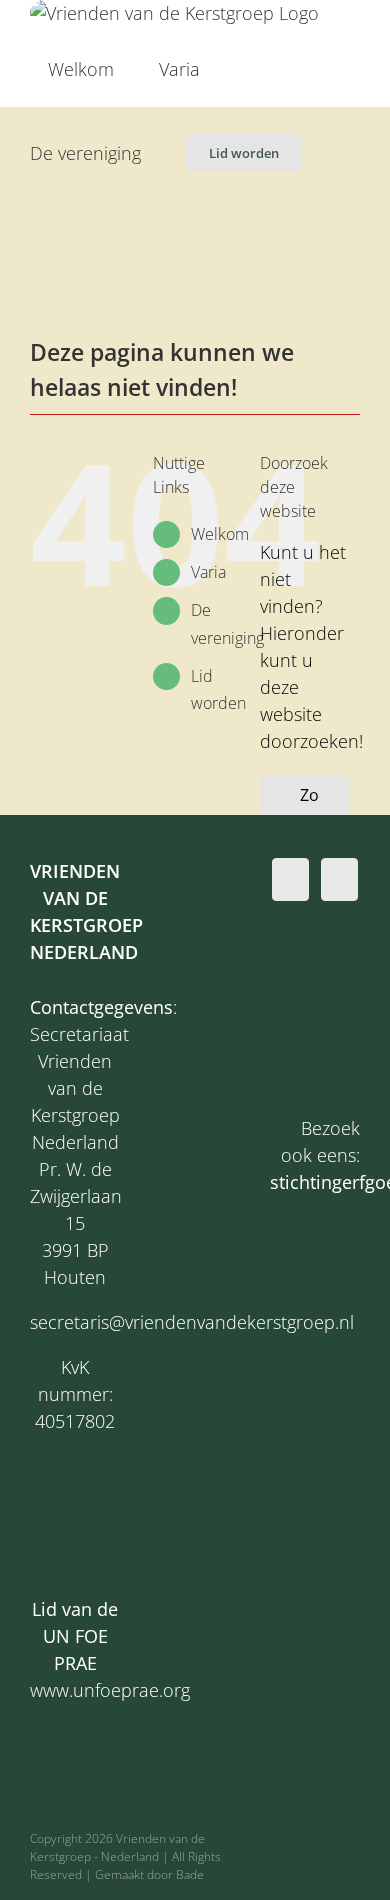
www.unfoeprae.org (110, 1690)
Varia (208, 572)
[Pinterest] (339, 879)
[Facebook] (290, 879)
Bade (190, 1874)
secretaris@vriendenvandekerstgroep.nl (192, 1322)
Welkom (220, 534)
